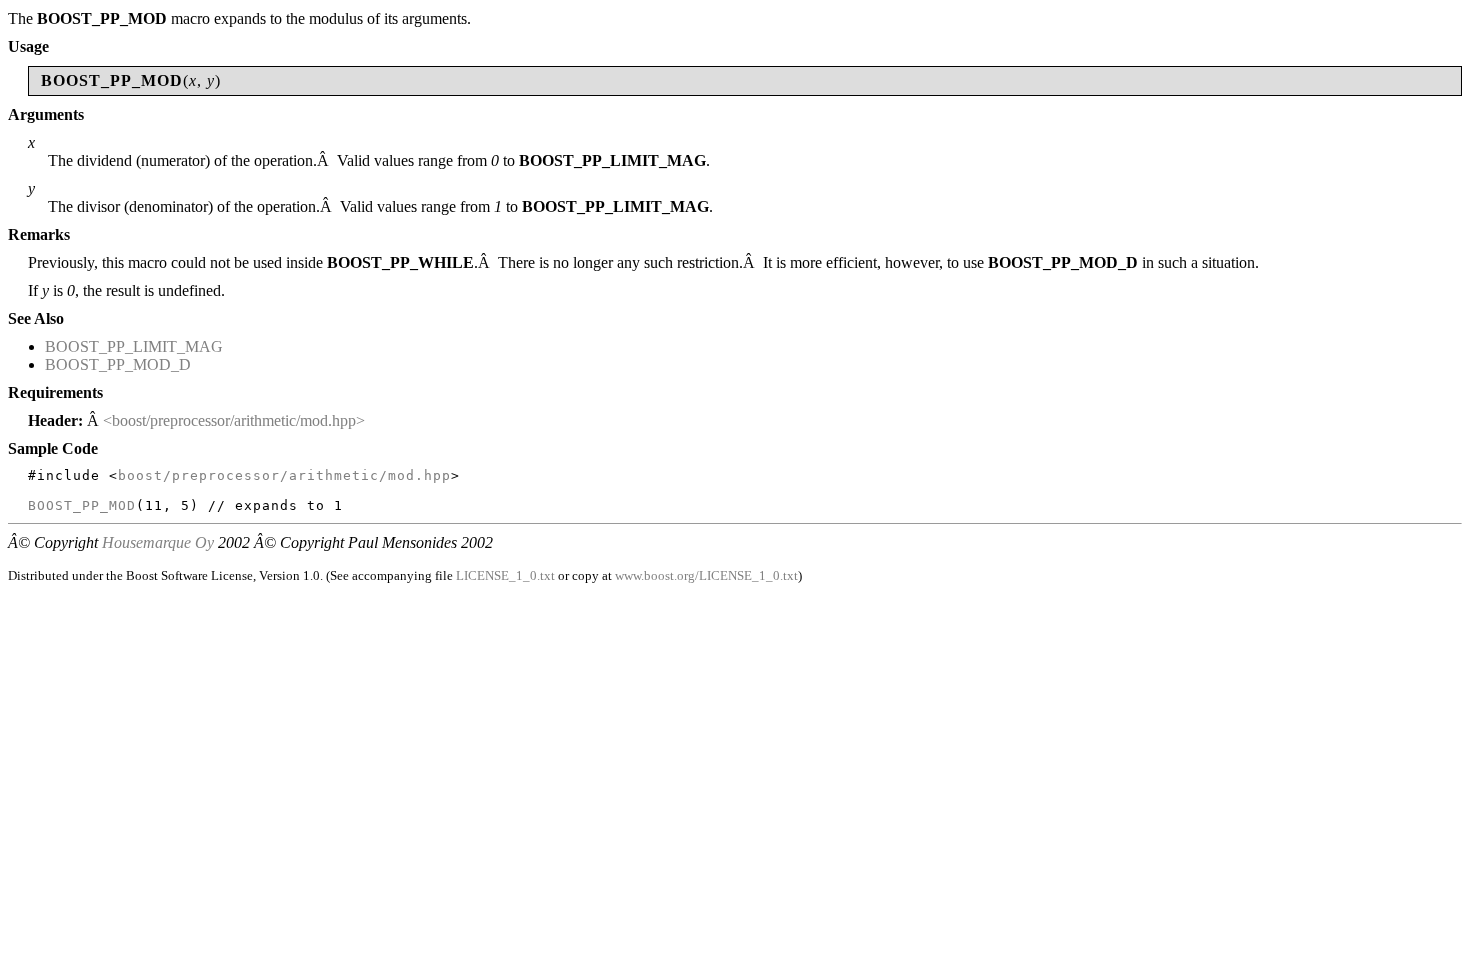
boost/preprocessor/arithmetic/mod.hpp (284, 475)
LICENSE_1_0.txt (505, 575)
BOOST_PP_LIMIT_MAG (134, 346)
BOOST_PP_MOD (82, 505)
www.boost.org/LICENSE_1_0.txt (706, 575)
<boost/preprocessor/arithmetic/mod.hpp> (234, 420)
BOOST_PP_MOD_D (118, 364)
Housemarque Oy (158, 542)
